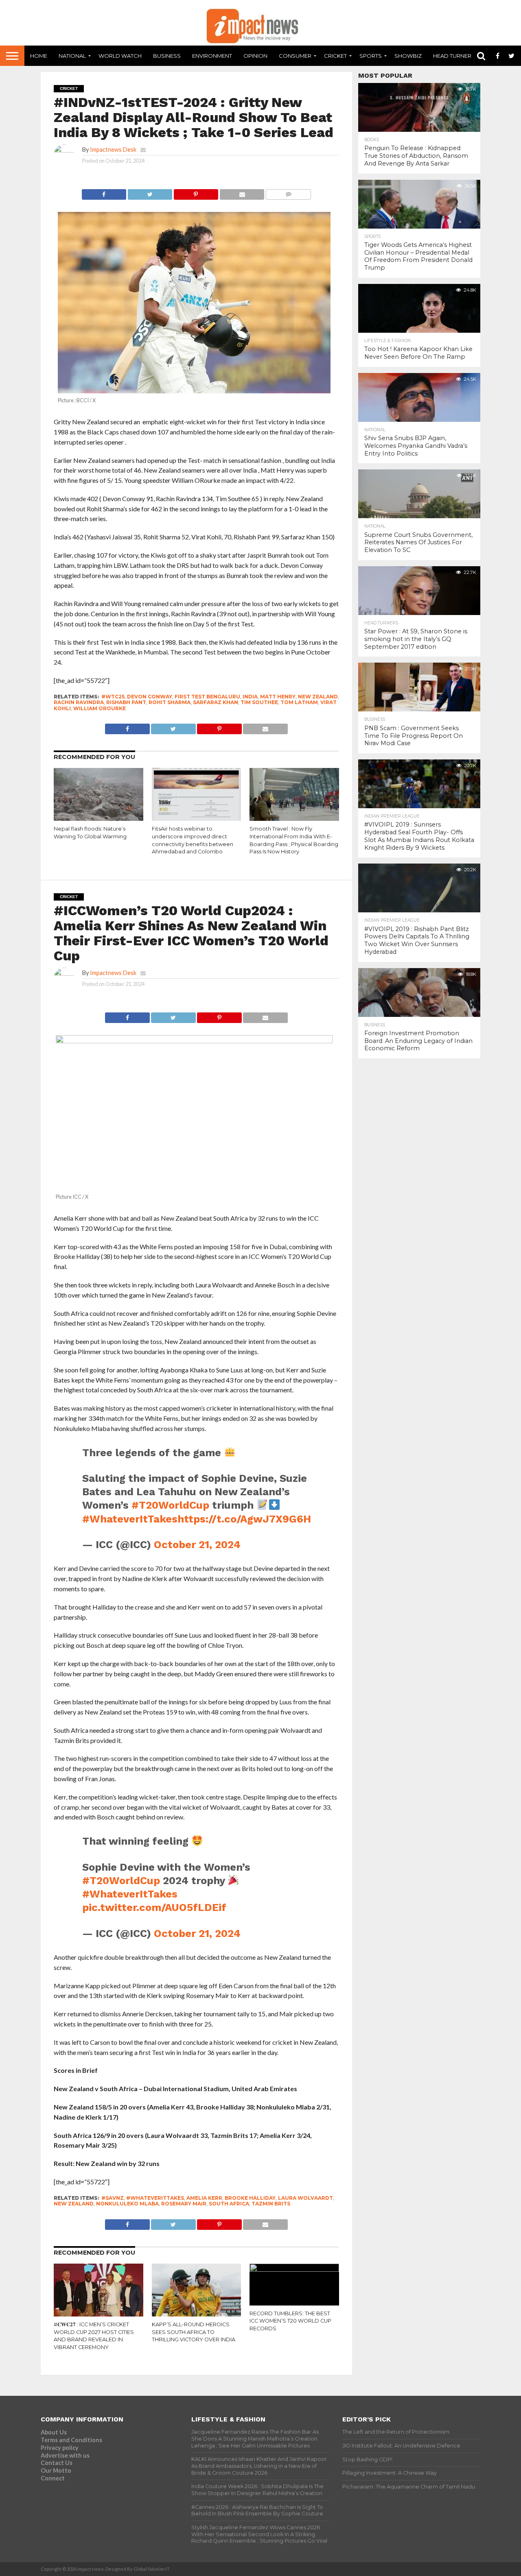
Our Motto (56, 2470)
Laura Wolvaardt (305, 2198)
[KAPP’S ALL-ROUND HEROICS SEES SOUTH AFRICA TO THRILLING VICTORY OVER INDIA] (197, 2315)
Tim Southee (259, 702)
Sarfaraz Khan (216, 702)
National (72, 56)
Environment (212, 56)
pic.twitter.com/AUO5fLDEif (154, 1907)
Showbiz (408, 56)
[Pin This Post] (196, 192)
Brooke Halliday (250, 2198)
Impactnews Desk (113, 149)
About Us (54, 2432)
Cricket (335, 56)
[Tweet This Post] (150, 192)
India (250, 697)
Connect (53, 2478)
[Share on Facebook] (104, 192)
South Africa (229, 2204)
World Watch (120, 56)
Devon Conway (150, 697)
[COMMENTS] (288, 192)
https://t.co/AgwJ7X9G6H (244, 1519)
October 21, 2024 (197, 1544)
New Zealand (318, 697)
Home (39, 56)
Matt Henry (278, 697)
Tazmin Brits (271, 2204)
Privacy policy (60, 2448)
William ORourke (100, 708)
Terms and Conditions (71, 2440)
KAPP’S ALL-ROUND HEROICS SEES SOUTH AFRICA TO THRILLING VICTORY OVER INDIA (194, 2332)
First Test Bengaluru (207, 697)
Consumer (295, 56)
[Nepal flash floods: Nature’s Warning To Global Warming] (99, 819)
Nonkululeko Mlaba (127, 2204)
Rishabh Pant (126, 702)
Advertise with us (65, 2455)
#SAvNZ (113, 2198)
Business (167, 56)
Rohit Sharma (170, 702)
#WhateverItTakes (130, 1519)
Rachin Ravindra (79, 702)
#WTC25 (113, 697)
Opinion (255, 56)
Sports (371, 56)
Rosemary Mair (184, 2204)
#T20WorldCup (170, 1505)
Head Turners (454, 56)
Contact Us (57, 2463)
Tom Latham (299, 702)
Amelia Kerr (204, 2198)
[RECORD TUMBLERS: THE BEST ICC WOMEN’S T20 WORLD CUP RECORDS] (294, 2269)
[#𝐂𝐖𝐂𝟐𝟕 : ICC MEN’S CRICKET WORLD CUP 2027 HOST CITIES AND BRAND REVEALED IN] (99, 2315)
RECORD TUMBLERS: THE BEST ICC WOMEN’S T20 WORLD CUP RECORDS (290, 2321)
